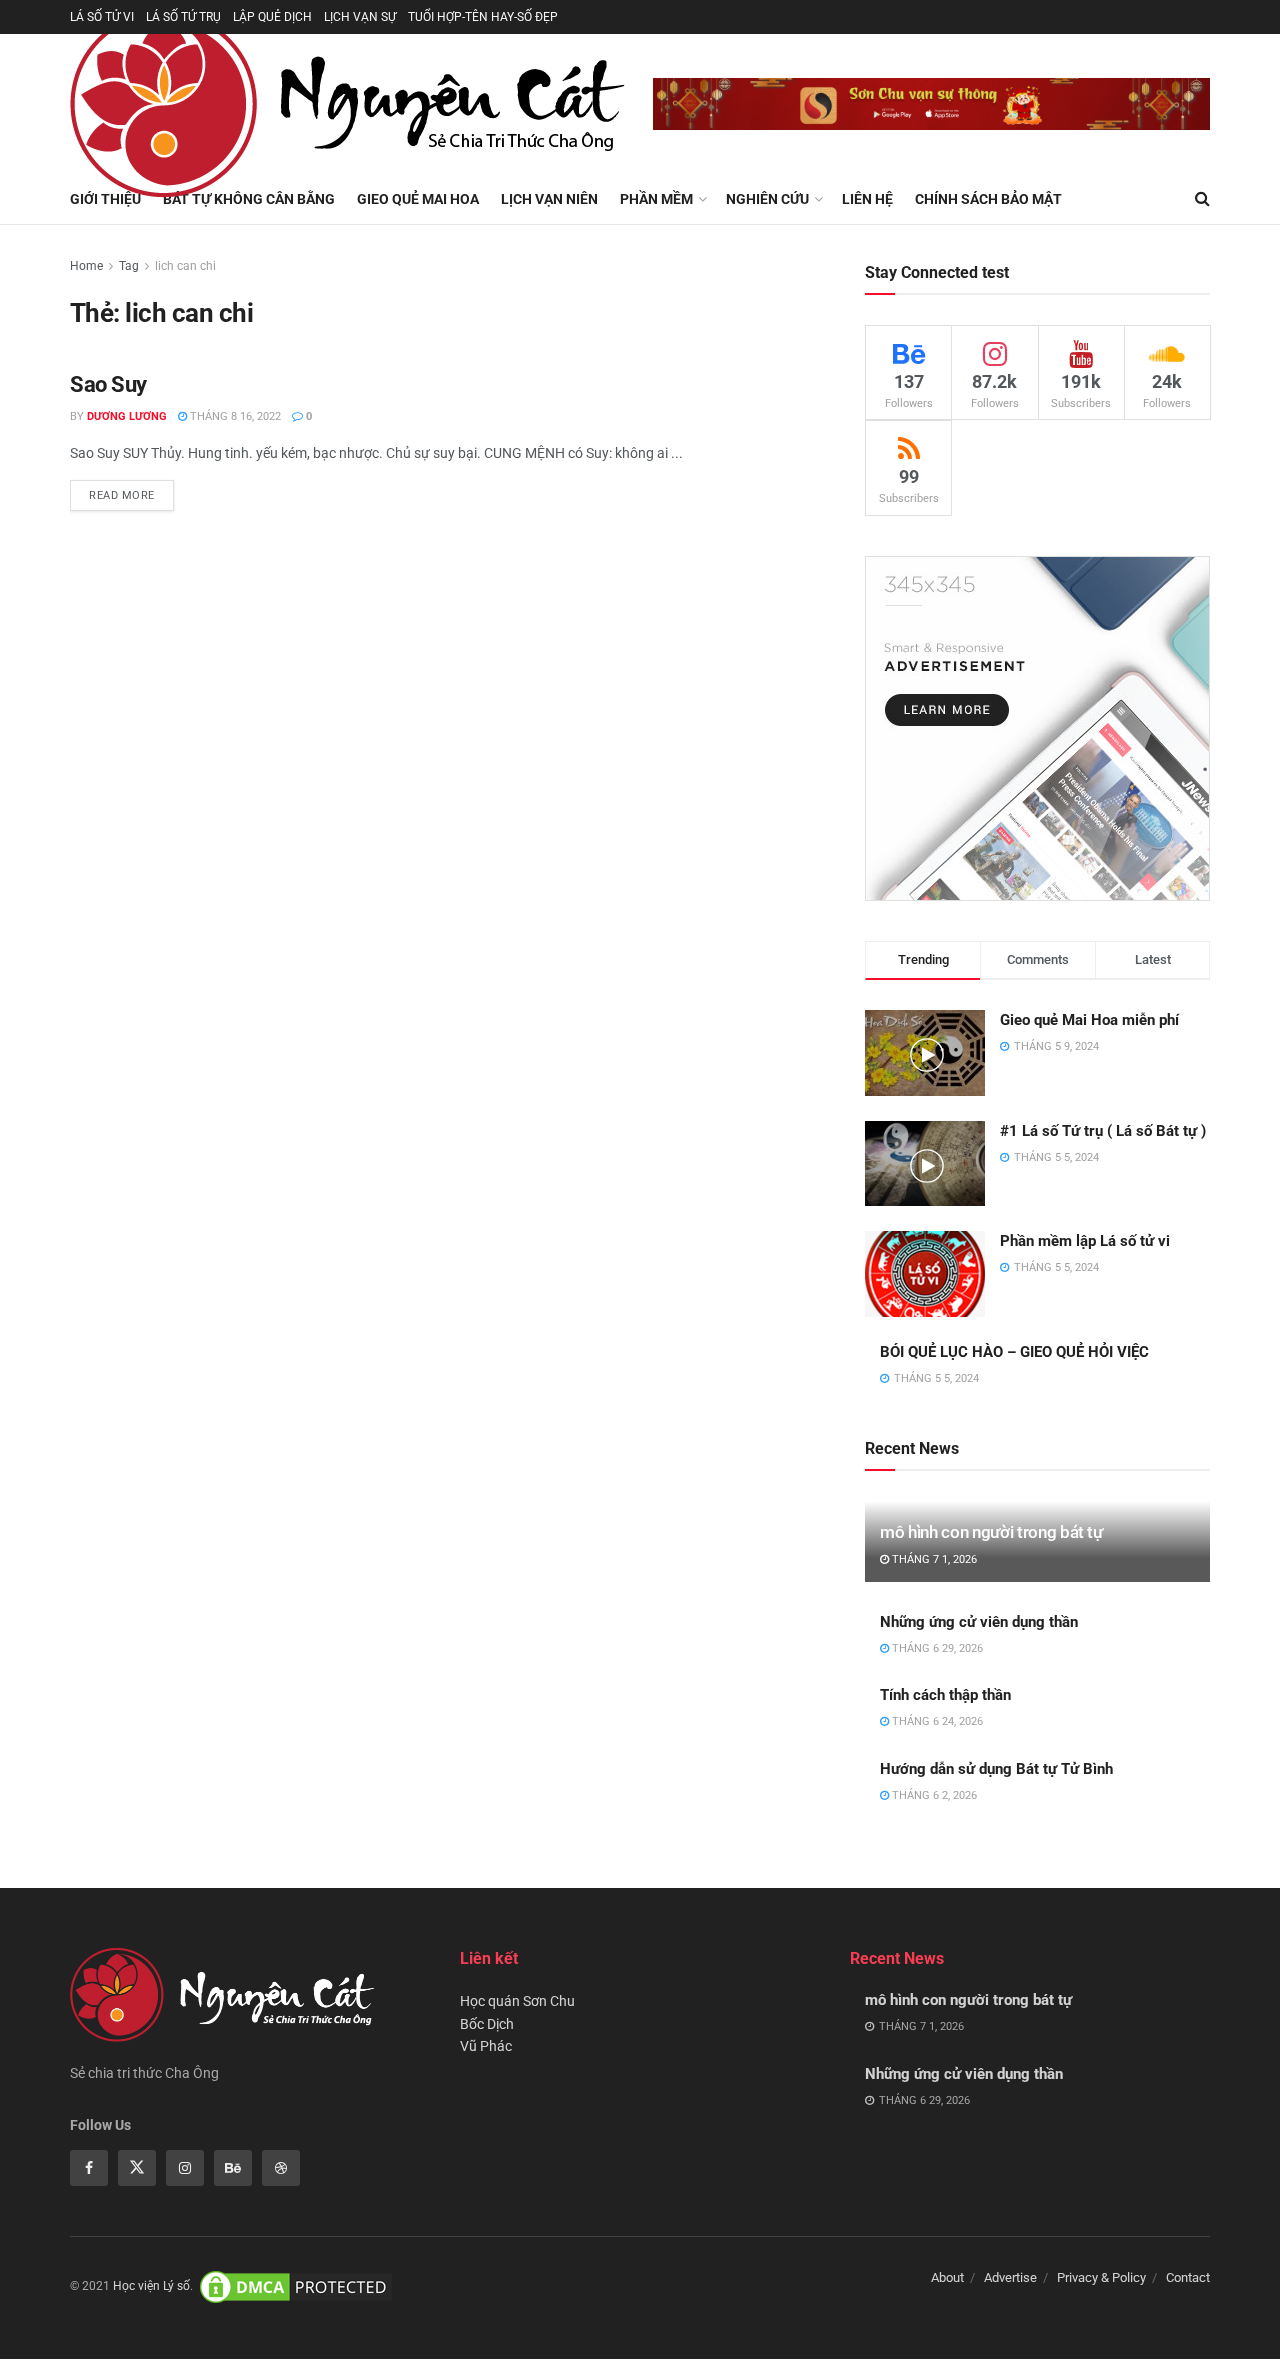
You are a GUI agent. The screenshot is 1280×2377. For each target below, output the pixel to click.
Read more (122, 495)
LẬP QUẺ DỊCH (272, 17)
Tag (129, 266)
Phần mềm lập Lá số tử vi (1085, 1241)
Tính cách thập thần (945, 1695)
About (947, 2277)
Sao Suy (108, 384)
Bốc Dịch (487, 2024)
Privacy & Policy (1101, 2277)
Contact (1188, 2277)
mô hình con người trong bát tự (991, 1532)
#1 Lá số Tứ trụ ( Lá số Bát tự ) (1103, 1131)
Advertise (1010, 2277)
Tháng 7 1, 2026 (933, 1559)
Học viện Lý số (151, 2287)
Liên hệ (867, 199)
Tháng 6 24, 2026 (936, 1721)
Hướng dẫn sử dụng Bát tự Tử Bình (996, 1769)
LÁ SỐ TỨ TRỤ (183, 17)
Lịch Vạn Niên (549, 199)
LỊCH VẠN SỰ (360, 17)
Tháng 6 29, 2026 (936, 1648)
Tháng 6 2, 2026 (933, 1795)
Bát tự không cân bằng (249, 199)
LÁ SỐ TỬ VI (102, 17)
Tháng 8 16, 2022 (234, 416)
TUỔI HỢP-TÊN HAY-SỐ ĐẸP (483, 17)
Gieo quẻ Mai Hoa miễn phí (1089, 1020)
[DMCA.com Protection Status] (296, 2287)
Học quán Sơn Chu (517, 2001)
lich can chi (185, 266)
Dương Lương (127, 416)
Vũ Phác (486, 2046)
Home (86, 266)
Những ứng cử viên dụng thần (979, 1622)
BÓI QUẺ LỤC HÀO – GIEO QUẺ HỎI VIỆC (1014, 1352)
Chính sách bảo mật (988, 199)
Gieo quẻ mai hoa (418, 199)
